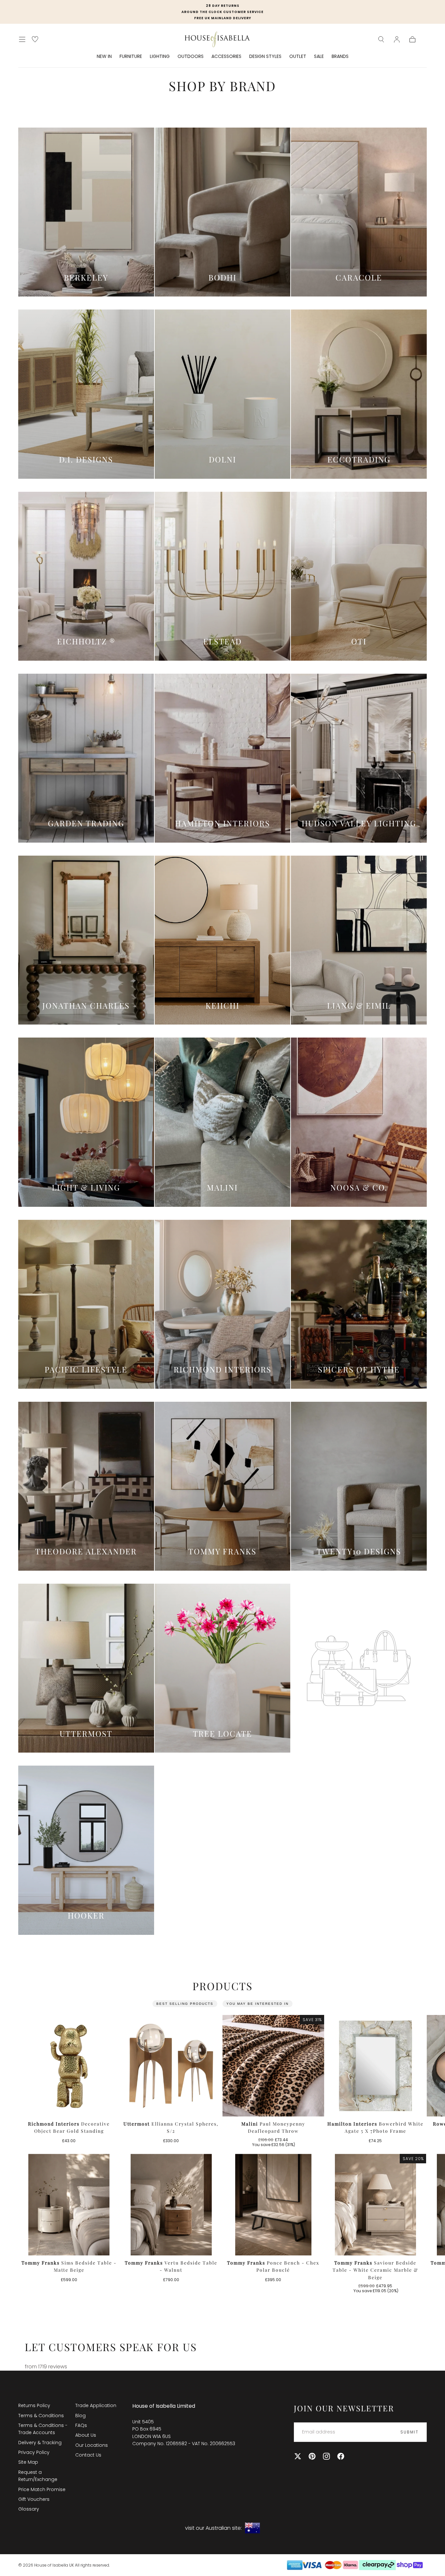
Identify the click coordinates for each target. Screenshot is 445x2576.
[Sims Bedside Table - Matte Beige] (69, 2205)
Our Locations (92, 2445)
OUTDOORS (191, 57)
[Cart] (412, 39)
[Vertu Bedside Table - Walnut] (171, 2205)
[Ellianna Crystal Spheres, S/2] (171, 2066)
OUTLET (298, 57)
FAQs (81, 2425)
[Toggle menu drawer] (22, 39)
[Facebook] (341, 2456)
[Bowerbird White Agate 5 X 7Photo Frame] (376, 2066)
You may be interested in (258, 2004)
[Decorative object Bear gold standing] (69, 2066)
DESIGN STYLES (265, 57)
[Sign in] (397, 39)
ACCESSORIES (226, 57)
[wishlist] (35, 39)
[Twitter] (298, 2456)
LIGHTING (160, 57)
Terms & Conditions (41, 2416)
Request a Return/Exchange (38, 2476)
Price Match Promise (42, 2489)
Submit (409, 2432)
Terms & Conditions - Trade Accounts (43, 2429)
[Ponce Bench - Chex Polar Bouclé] (273, 2205)
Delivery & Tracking (40, 2443)
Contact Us (88, 2455)
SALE (319, 57)
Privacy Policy (34, 2452)
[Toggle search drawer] (381, 39)
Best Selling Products (185, 2004)
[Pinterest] (312, 2456)
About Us (86, 2435)
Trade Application (96, 2405)
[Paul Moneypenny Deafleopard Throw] (273, 2066)
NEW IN (104, 57)
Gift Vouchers (34, 2499)
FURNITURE (131, 57)
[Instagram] (326, 2456)
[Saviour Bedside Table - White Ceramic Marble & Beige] (376, 2205)
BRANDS (340, 57)
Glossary (29, 2509)
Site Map (28, 2462)
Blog (80, 2416)
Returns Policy (34, 2405)
